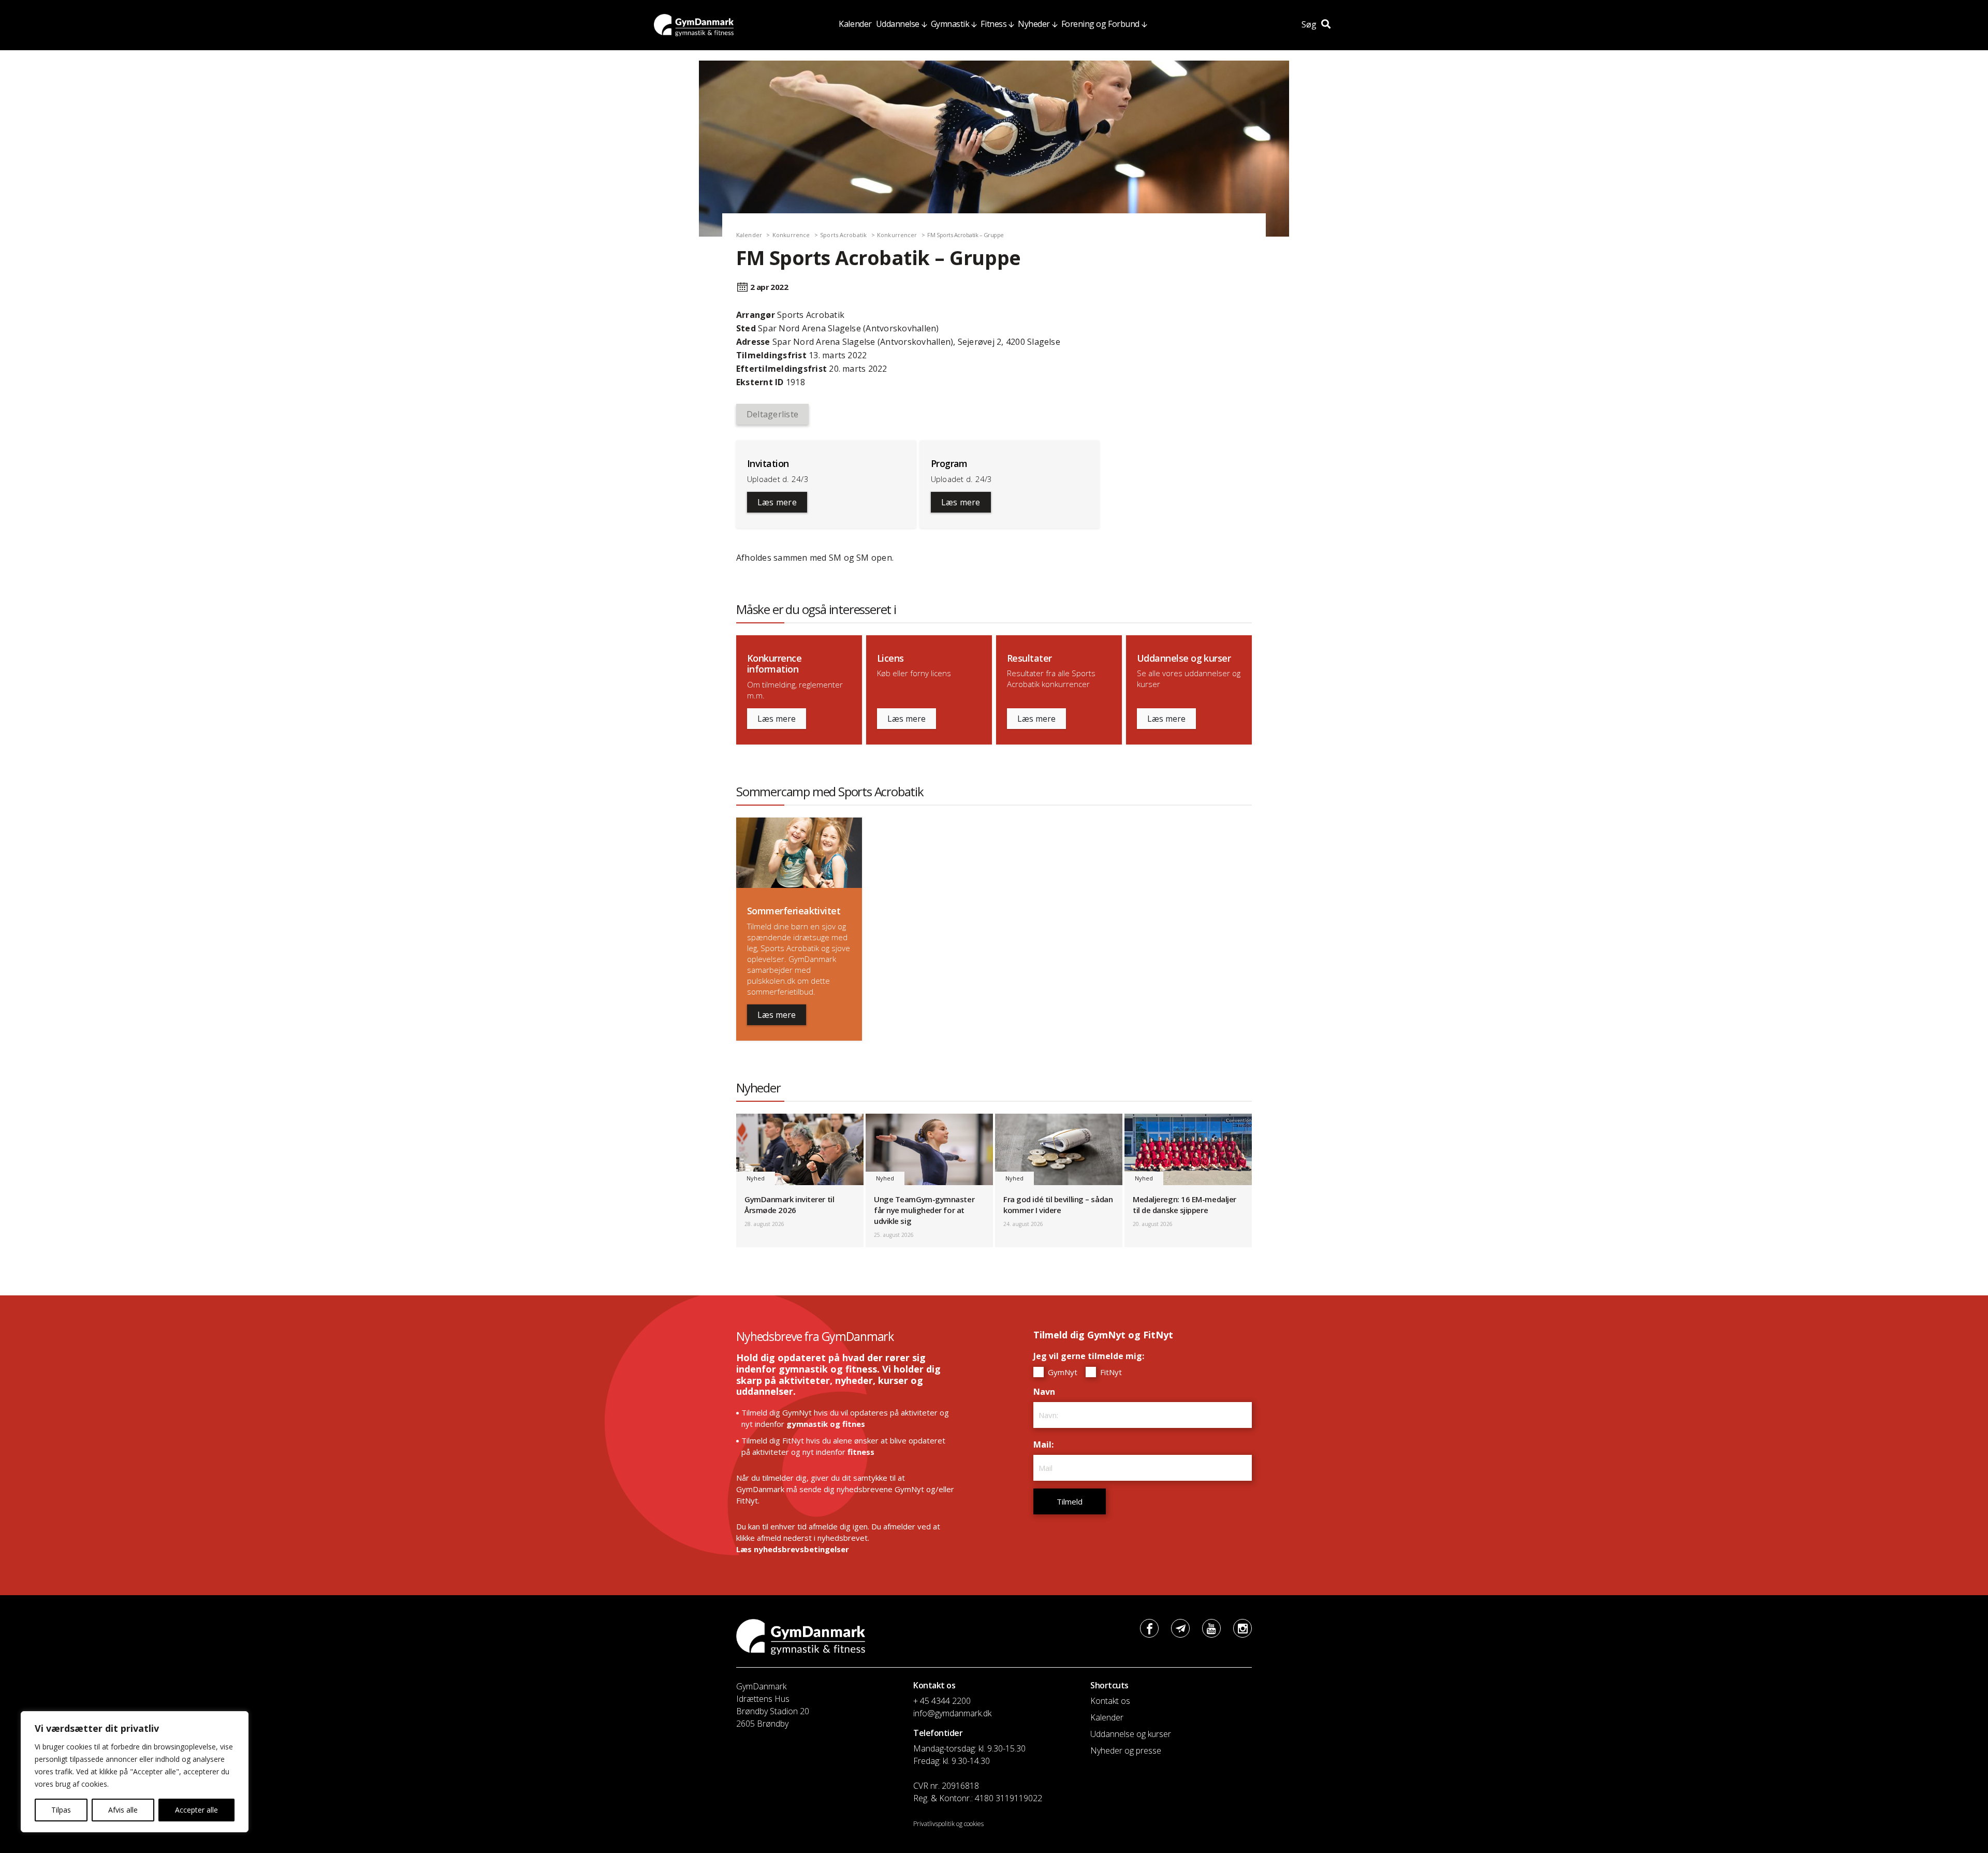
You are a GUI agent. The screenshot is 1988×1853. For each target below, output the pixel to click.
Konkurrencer (897, 235)
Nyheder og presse (1126, 1750)
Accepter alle (196, 1810)
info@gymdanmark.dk (952, 1713)
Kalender (855, 24)
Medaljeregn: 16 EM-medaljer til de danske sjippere (1185, 1205)
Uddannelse (898, 24)
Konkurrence (791, 235)
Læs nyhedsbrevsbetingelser (793, 1549)
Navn (1047, 1392)
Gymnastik (950, 24)
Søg (1310, 24)
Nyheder (1034, 24)
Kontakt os (1110, 1701)
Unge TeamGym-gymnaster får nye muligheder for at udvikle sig (924, 1210)
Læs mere (777, 502)
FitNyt (1110, 1372)
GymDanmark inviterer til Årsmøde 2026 (789, 1205)
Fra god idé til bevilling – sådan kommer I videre (1058, 1205)
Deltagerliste (772, 414)
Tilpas (61, 1810)
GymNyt (1062, 1372)
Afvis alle (123, 1810)
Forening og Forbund (1100, 24)
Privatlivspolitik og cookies (948, 1824)
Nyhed (756, 1178)
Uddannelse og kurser (1131, 1734)
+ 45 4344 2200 (942, 1701)
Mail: (1046, 1445)
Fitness (993, 24)
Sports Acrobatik (843, 235)
